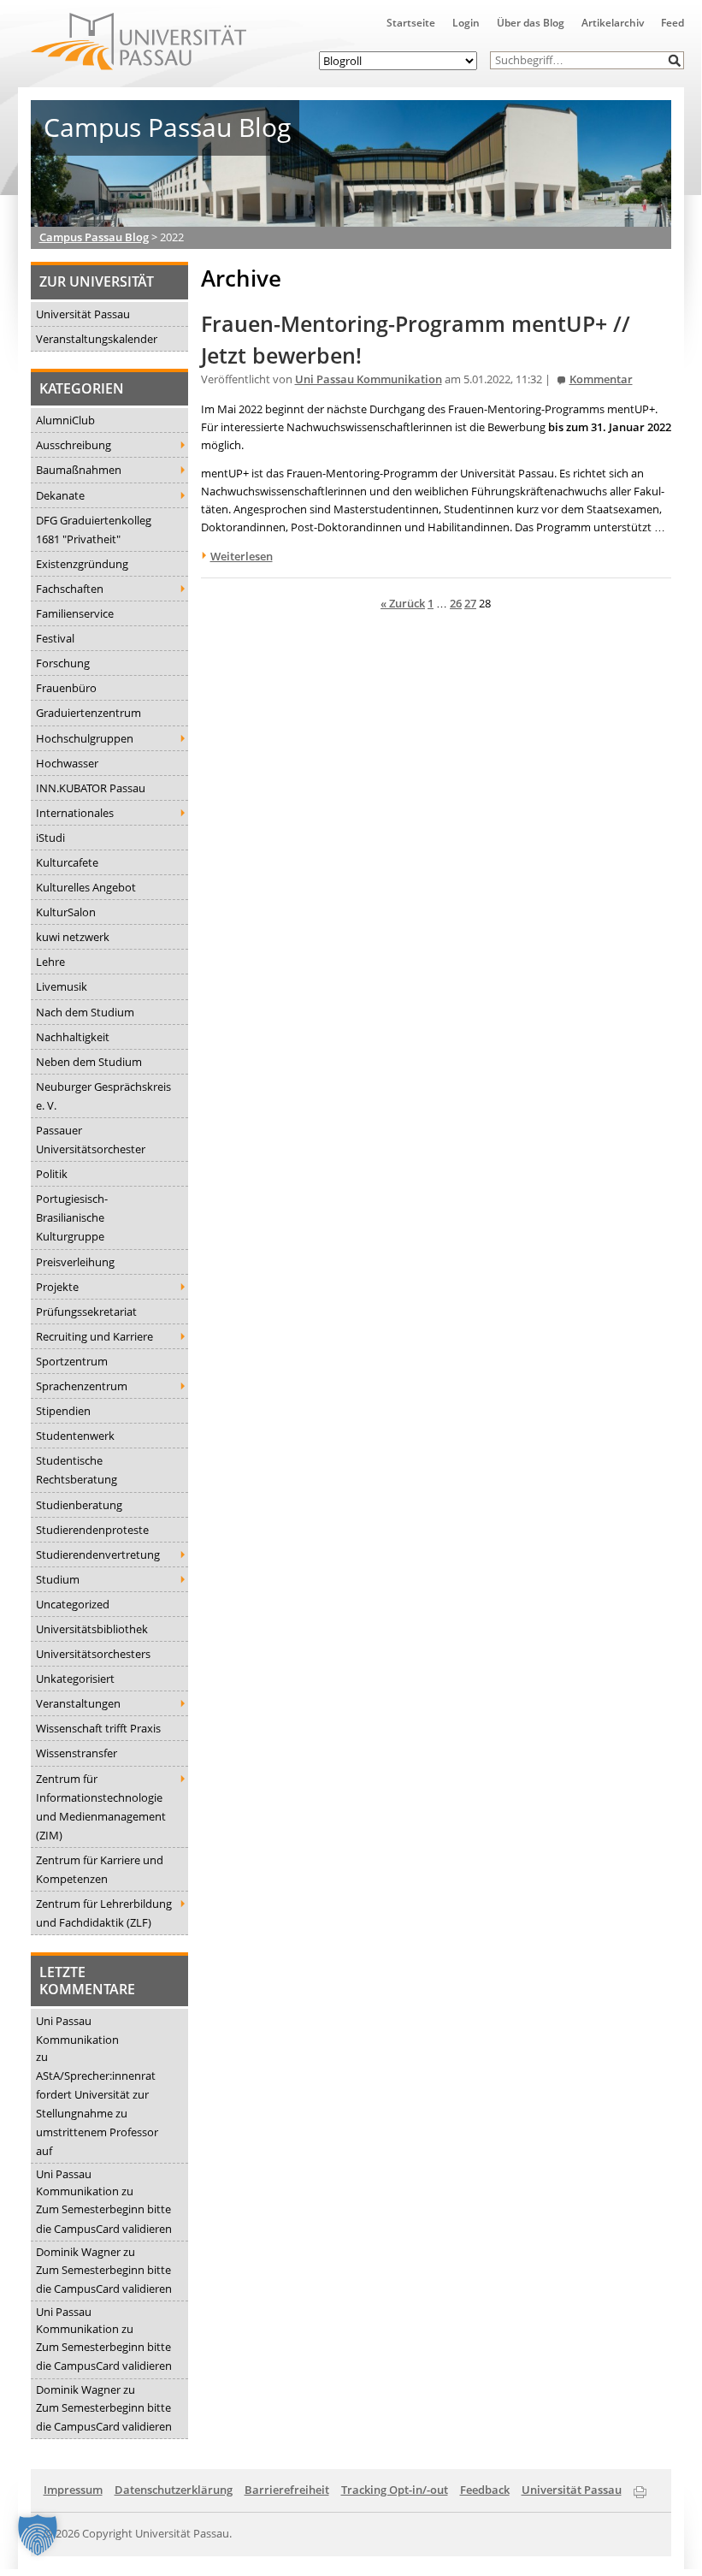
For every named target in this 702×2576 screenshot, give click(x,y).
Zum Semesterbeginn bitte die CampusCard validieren (104, 2218)
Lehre (50, 962)
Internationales (75, 813)
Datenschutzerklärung (174, 2490)
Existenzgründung (82, 564)
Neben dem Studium (89, 1062)
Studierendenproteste (92, 1530)
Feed (673, 23)
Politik (52, 1174)
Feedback (485, 2490)
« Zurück (403, 603)
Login (466, 23)
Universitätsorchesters (93, 1654)
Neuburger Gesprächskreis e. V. (103, 1096)
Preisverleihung (75, 1262)
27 (470, 603)
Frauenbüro (66, 688)
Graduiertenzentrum (88, 713)
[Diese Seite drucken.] (640, 2489)
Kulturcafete (67, 862)
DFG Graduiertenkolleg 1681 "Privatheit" (94, 530)
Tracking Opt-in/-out (395, 2490)
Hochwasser (67, 763)
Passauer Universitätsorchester (91, 1140)
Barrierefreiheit (287, 2490)
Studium (58, 1579)
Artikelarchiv (613, 23)
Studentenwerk (75, 1436)
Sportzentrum (72, 1361)
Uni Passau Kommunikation (77, 2030)
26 (456, 603)
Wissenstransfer (77, 1753)
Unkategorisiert (75, 1679)
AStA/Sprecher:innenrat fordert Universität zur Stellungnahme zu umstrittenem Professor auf (97, 2113)
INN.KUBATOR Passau (91, 788)
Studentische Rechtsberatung (77, 1470)
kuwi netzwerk (73, 937)
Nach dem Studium (85, 1012)
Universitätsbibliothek (92, 1629)
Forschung (63, 663)
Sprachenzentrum (82, 1386)
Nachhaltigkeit (73, 1037)
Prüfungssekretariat (86, 1312)
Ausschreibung (74, 445)
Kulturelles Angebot (86, 887)
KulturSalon (66, 912)
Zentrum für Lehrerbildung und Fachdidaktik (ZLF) (104, 1913)
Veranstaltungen (78, 1703)
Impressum (73, 2490)
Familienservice (75, 613)
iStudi (50, 838)
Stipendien (63, 1411)
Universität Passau (83, 314)
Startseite (411, 23)
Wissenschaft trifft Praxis (98, 1728)
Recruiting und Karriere (94, 1336)
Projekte (57, 1287)
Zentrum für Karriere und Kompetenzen (100, 1869)
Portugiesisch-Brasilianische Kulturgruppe (72, 1217)
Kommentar (601, 379)
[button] (675, 60)
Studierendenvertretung (98, 1554)
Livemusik (62, 986)
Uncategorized (73, 1604)
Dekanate (60, 495)
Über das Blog (531, 23)
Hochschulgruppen (85, 738)
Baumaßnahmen (79, 470)
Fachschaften (70, 589)
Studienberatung (79, 1505)
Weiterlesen (242, 556)
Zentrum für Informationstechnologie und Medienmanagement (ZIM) (101, 1807)
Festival (55, 638)
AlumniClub (65, 420)
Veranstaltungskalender (97, 339)
